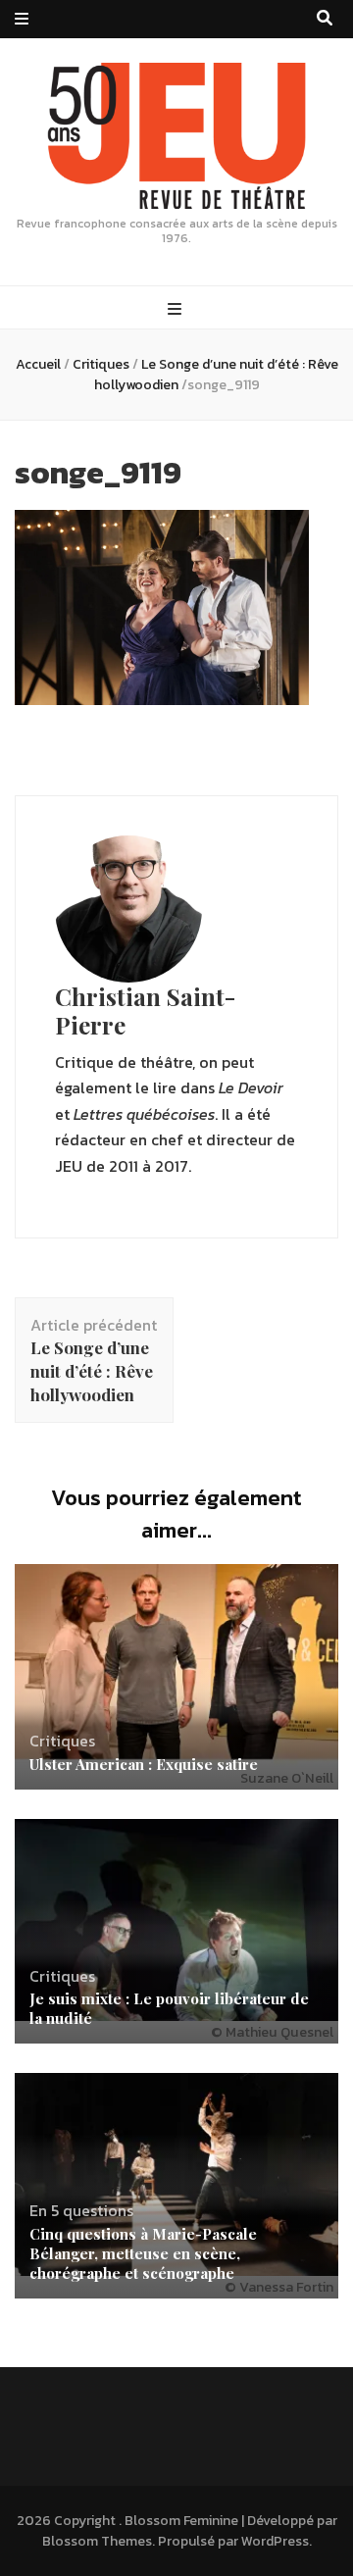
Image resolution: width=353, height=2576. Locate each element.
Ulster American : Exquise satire (144, 1764)
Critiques (101, 364)
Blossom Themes (97, 2541)
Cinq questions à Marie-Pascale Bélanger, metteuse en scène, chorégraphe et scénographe (143, 2253)
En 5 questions (81, 2210)
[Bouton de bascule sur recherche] (325, 18)
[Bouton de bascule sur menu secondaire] (22, 19)
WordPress (275, 2541)
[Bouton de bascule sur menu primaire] (177, 309)
